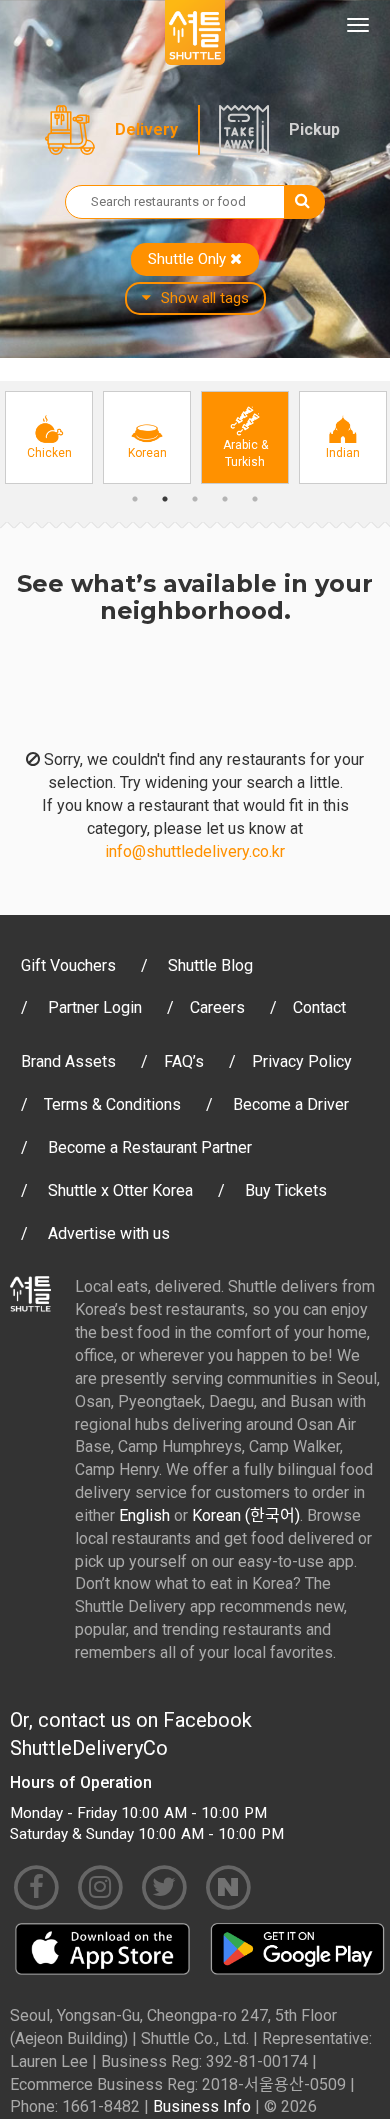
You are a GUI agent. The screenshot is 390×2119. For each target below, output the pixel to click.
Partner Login (95, 1007)
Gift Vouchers (68, 965)
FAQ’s (184, 1061)
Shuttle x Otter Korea (120, 1190)
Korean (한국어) (246, 1515)
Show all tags (205, 298)
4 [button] (225, 499)
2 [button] (165, 499)
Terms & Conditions (112, 1104)
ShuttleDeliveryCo (89, 1748)
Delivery (146, 129)
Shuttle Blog (210, 965)
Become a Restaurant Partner (150, 1147)
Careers (217, 1007)
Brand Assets (68, 1061)
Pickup (314, 129)
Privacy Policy (302, 1061)
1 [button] (135, 499)
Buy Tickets (286, 1190)
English (144, 1515)
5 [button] (255, 499)
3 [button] (195, 499)
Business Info (202, 2106)
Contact (319, 1007)
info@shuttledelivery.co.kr (195, 851)
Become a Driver (291, 1104)
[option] (49, 437)
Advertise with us (109, 1233)
